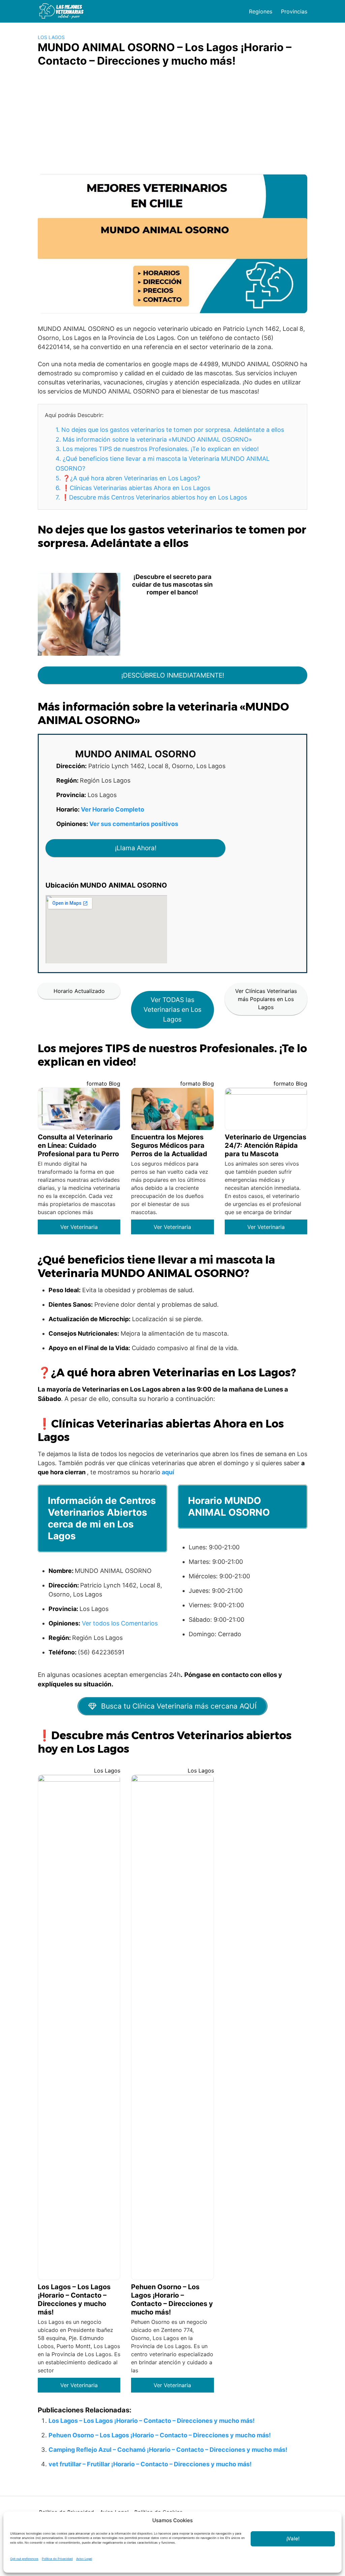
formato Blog (103, 1084)
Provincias (294, 11)
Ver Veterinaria (79, 1227)
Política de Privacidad (57, 2559)
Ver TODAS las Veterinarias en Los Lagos (172, 1009)
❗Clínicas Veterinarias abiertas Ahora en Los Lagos (133, 488)
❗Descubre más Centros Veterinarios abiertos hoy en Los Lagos (151, 497)
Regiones (261, 11)
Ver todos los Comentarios (120, 1623)
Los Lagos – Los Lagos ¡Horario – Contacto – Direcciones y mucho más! (152, 2421)
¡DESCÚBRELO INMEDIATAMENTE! (173, 675)
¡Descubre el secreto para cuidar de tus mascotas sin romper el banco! (172, 584)
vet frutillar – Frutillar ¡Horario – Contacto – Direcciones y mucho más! (150, 2464)
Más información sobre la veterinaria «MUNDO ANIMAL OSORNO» (154, 439)
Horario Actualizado (79, 991)
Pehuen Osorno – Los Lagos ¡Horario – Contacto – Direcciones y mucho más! (160, 2435)
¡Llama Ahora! (136, 848)
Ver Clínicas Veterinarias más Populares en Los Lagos (266, 999)
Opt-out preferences (24, 2559)
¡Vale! (293, 2538)
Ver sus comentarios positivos (134, 824)
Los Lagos (51, 37)
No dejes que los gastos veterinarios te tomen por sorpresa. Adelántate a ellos (170, 430)
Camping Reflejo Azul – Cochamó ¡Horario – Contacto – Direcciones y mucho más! (168, 2450)
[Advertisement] (172, 124)
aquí (168, 1472)
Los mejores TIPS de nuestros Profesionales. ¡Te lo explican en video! (157, 449)
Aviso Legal (84, 2559)
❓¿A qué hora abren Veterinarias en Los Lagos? (128, 478)
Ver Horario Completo (113, 809)
